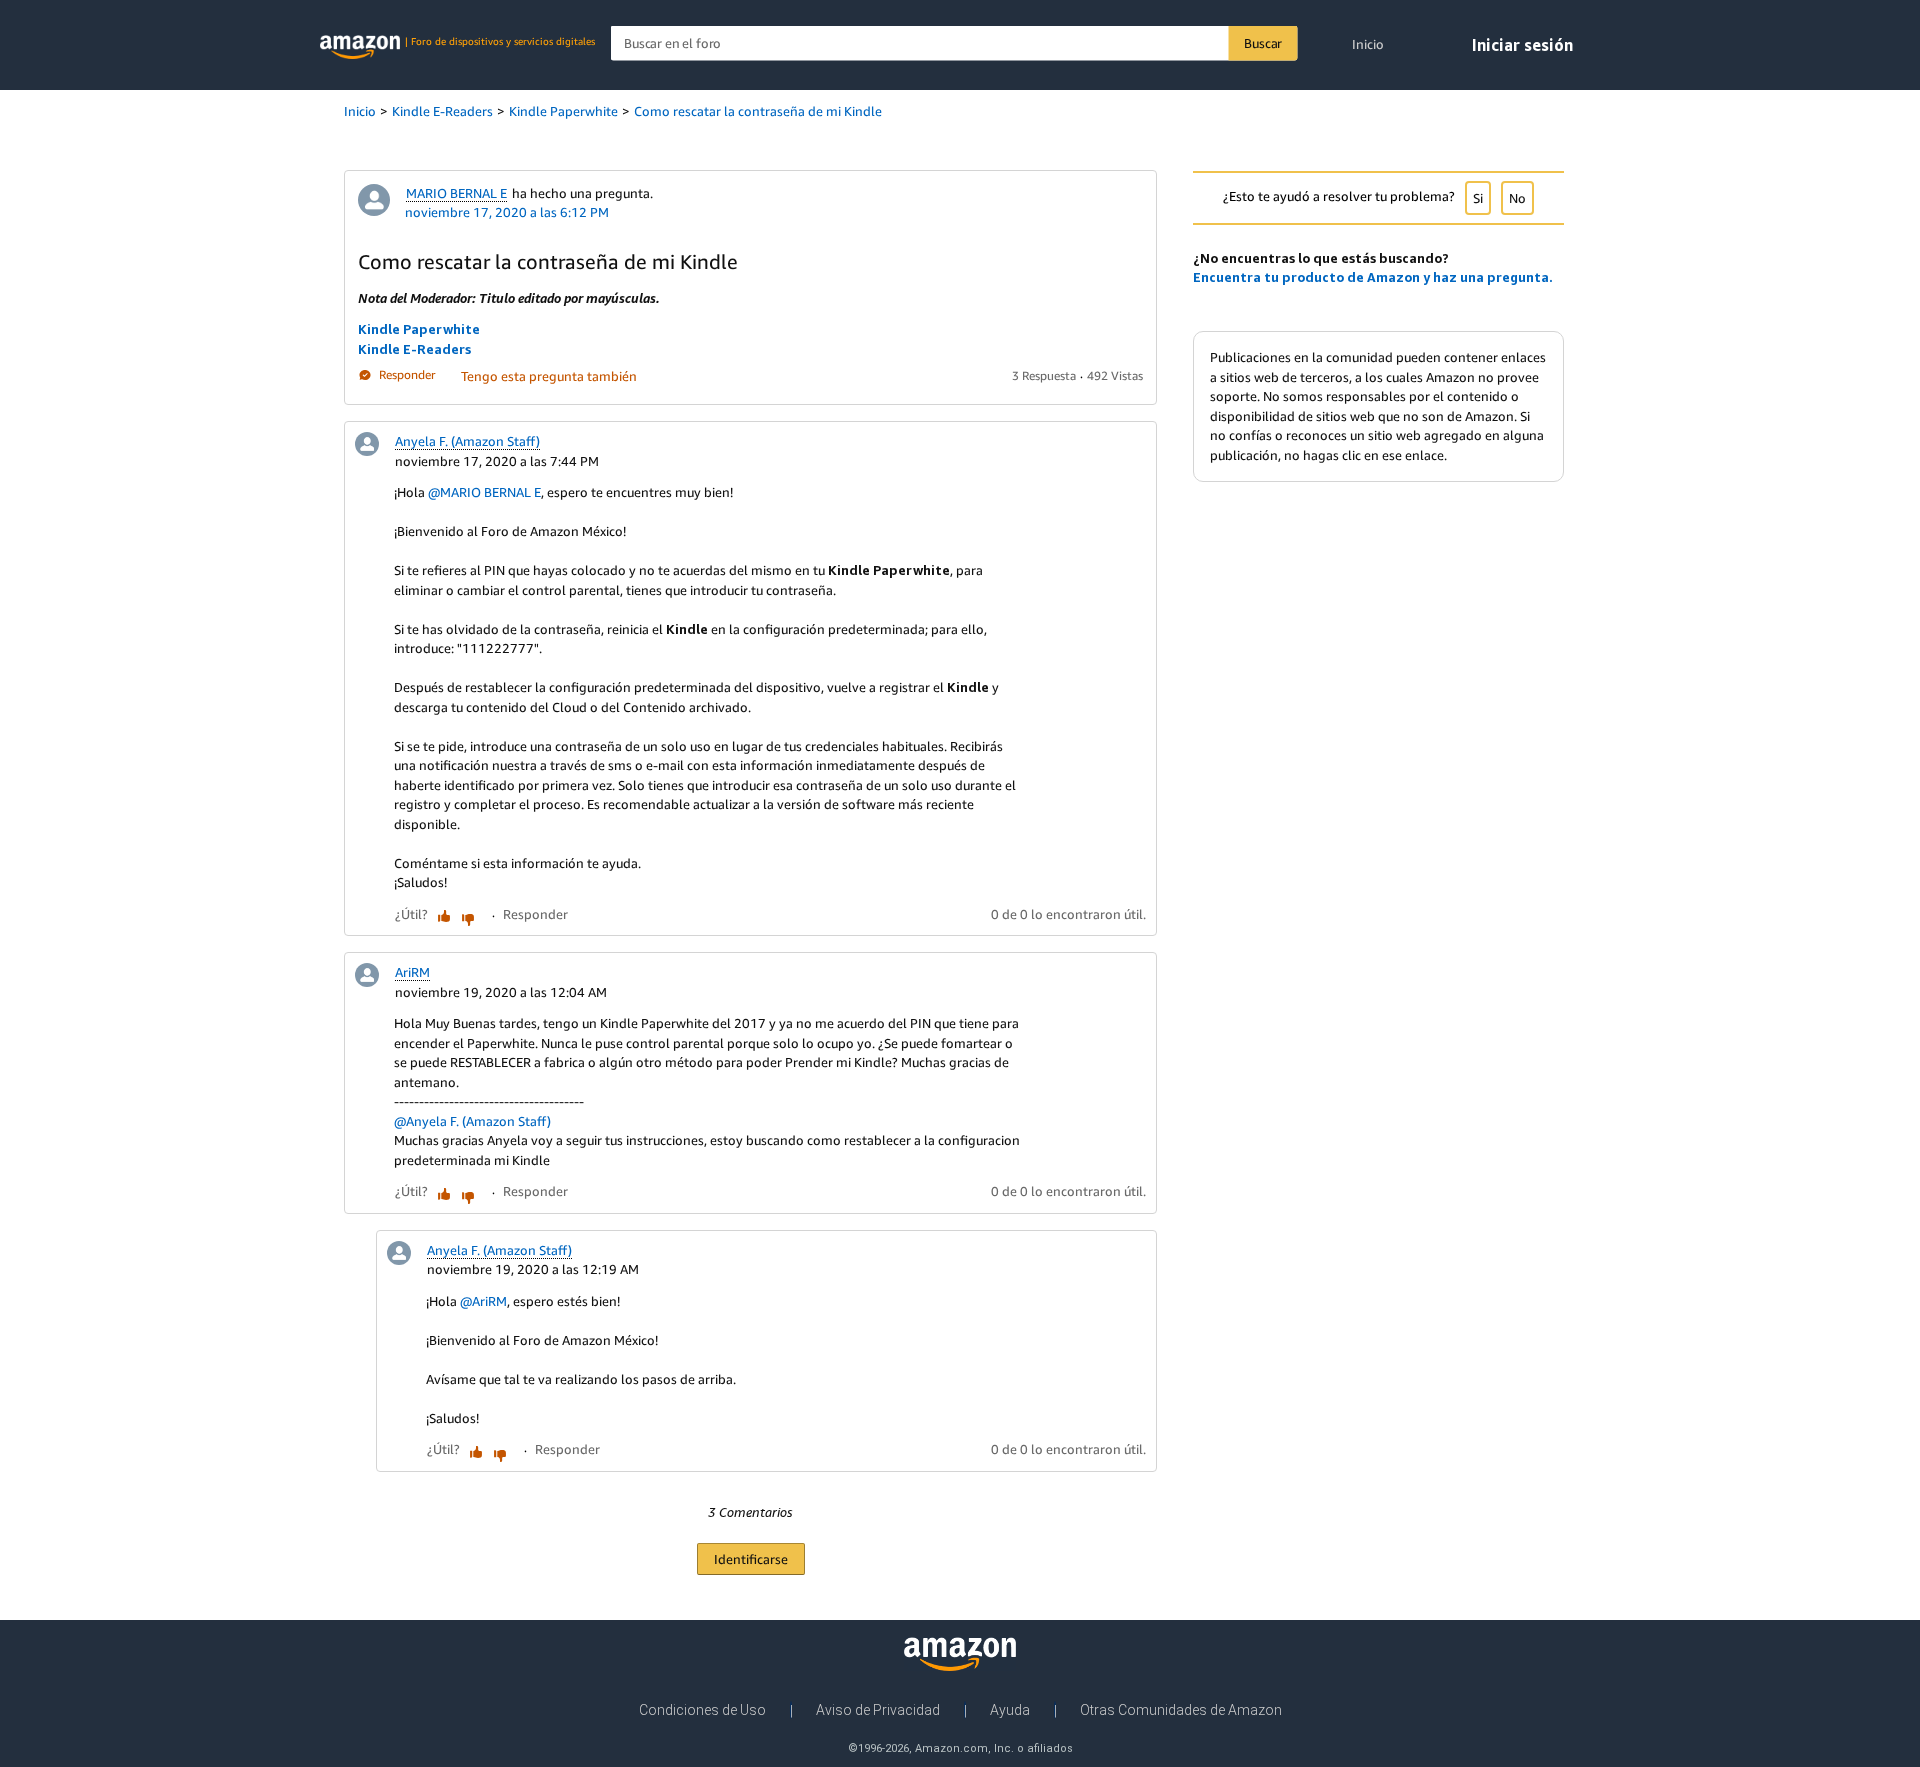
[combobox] (954, 43)
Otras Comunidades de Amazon (1181, 1710)
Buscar (1263, 43)
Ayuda (1010, 1710)
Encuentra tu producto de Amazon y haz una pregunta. (1373, 277)
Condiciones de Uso (702, 1710)
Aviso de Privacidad (878, 1710)
